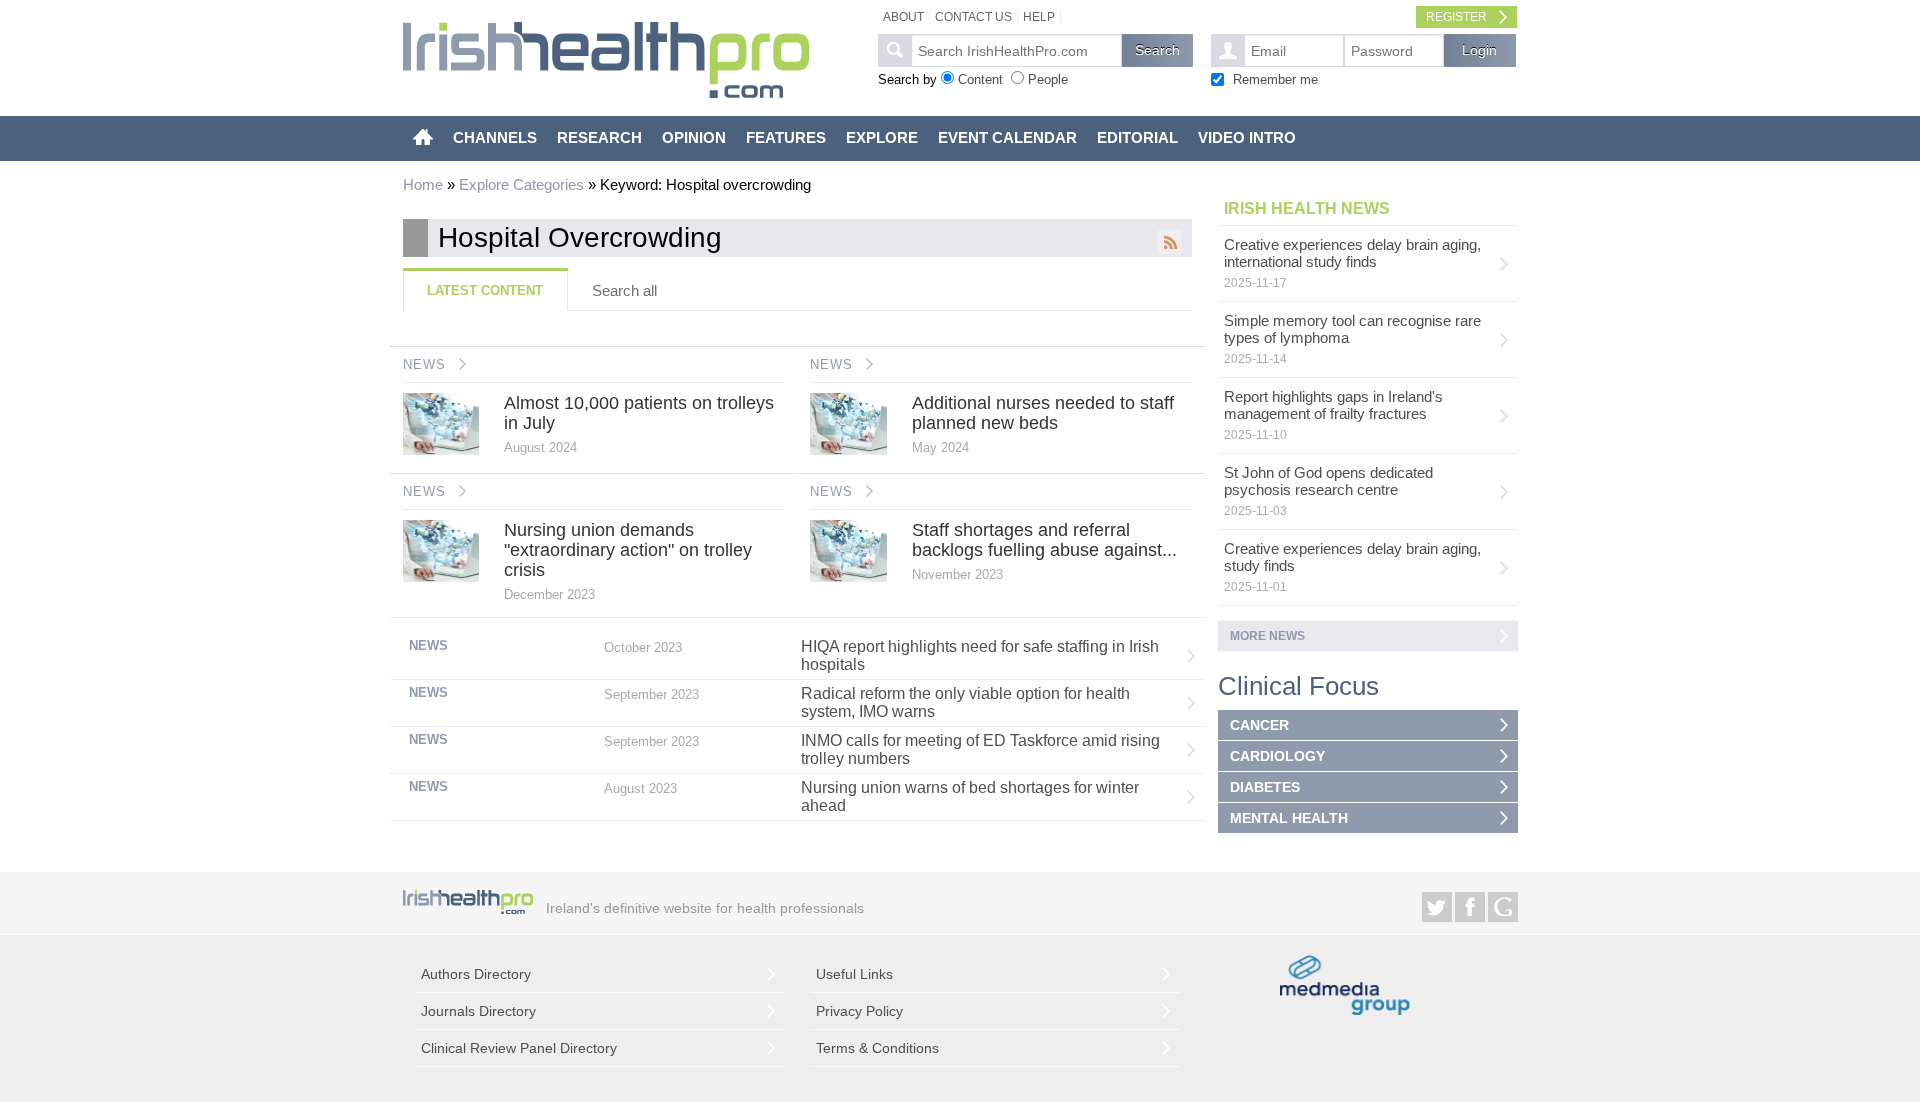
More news (1267, 636)
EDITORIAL (1137, 137)
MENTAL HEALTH (1289, 818)
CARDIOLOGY (1277, 756)
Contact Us (973, 17)
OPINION (694, 137)
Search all (624, 290)
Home (423, 184)
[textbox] (1016, 50)
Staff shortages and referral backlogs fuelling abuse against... (1044, 540)
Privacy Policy (859, 1011)
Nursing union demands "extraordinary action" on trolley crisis (628, 550)
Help (1039, 17)
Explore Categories (521, 184)
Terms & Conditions (877, 1048)
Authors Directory (476, 974)
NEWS (424, 364)
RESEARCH (599, 137)
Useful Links (854, 974)
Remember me (1275, 79)
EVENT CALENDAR (1007, 137)
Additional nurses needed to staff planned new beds (1043, 413)
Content (980, 79)
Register (1456, 17)
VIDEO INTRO (1247, 137)
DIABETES (1265, 787)
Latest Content (485, 290)
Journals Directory (478, 1011)
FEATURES (786, 137)
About (903, 17)
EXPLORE (882, 137)
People (1048, 79)
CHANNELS (495, 137)
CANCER (1259, 725)
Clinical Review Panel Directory (519, 1048)
